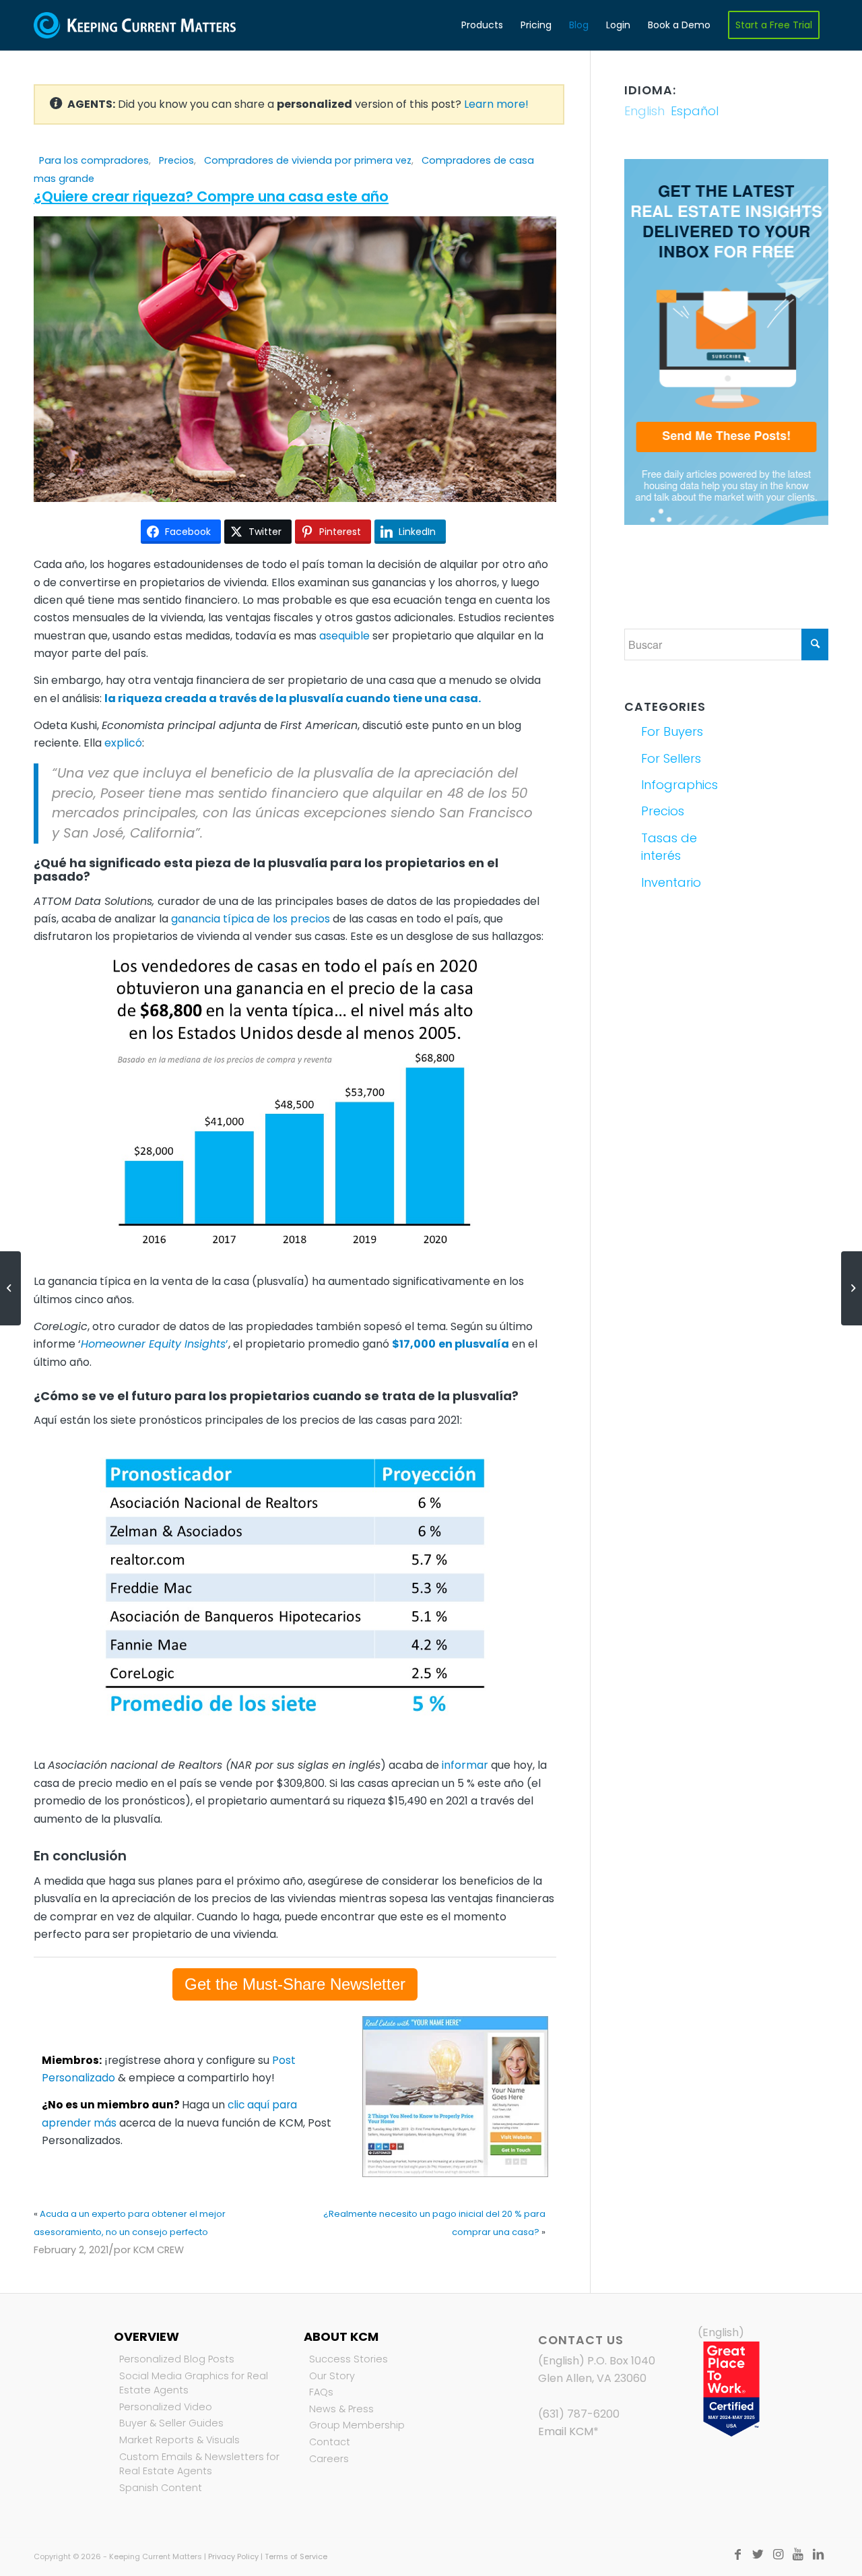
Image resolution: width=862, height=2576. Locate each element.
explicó (123, 743)
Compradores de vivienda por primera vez (308, 160)
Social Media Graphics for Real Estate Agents (194, 2383)
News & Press (341, 2409)
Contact (330, 2442)
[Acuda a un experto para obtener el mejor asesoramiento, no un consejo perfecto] (10, 1288)
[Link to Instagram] (778, 2554)
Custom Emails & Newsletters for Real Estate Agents (199, 2464)
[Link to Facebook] (737, 2554)
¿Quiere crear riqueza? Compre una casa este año (211, 196)
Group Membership (357, 2425)
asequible (344, 636)
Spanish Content (161, 2488)
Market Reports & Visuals (179, 2440)
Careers (329, 2459)
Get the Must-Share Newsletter (295, 1984)
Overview (146, 2336)
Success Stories (349, 2359)
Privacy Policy (233, 2556)
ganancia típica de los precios (251, 919)
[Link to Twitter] (758, 2554)
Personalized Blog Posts (177, 2359)
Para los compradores (94, 160)
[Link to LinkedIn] (818, 2554)
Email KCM (566, 2431)
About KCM (341, 2336)
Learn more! (496, 104)
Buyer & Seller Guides (171, 2423)
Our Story (332, 2376)
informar (465, 1765)
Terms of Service (296, 2556)
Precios (176, 160)
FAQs (321, 2392)
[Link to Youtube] (798, 2554)
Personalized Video (166, 2407)
